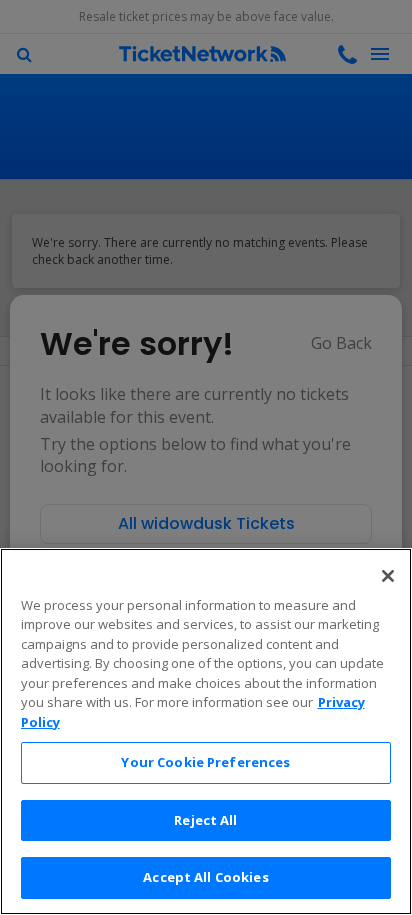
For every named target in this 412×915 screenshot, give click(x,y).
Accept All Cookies (205, 877)
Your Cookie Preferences (205, 762)
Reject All (205, 820)
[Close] (388, 576)
